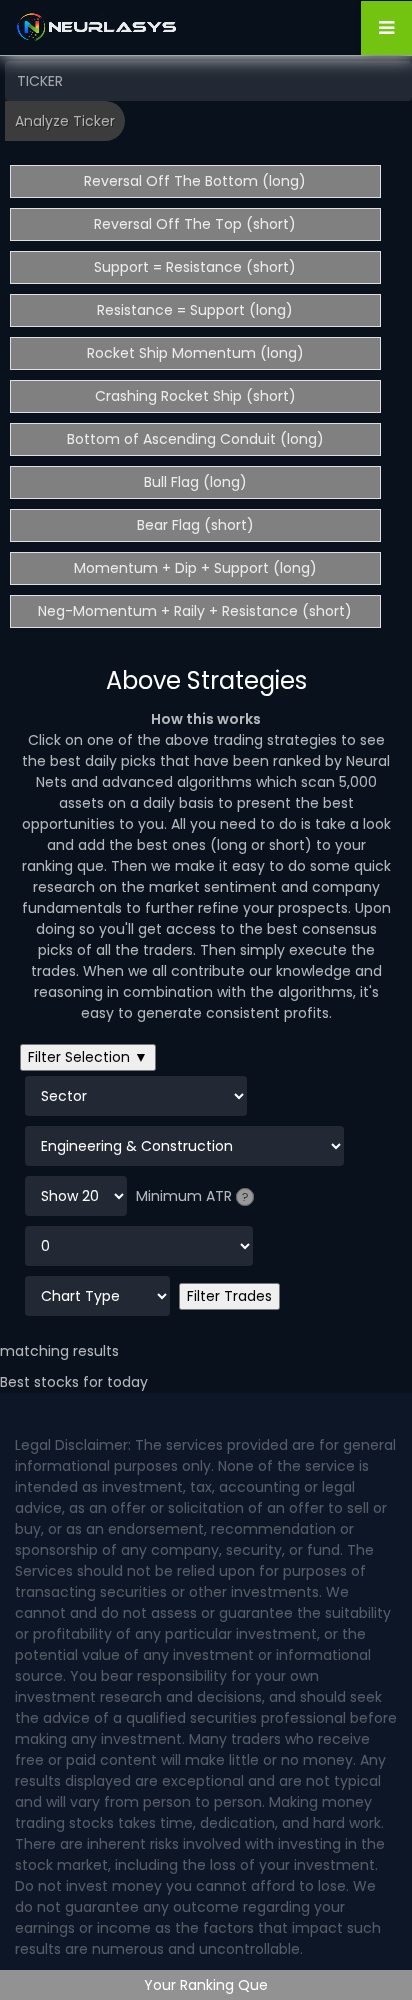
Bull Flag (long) (195, 482)
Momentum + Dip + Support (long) (195, 568)
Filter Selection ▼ (88, 1057)
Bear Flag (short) (195, 525)
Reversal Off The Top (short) (195, 224)
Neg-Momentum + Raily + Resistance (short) (195, 611)
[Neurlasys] (97, 27)
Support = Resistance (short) (195, 267)
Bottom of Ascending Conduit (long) (195, 439)
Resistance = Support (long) (195, 310)
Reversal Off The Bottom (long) (195, 181)
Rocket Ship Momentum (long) (195, 353)
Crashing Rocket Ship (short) (195, 396)
